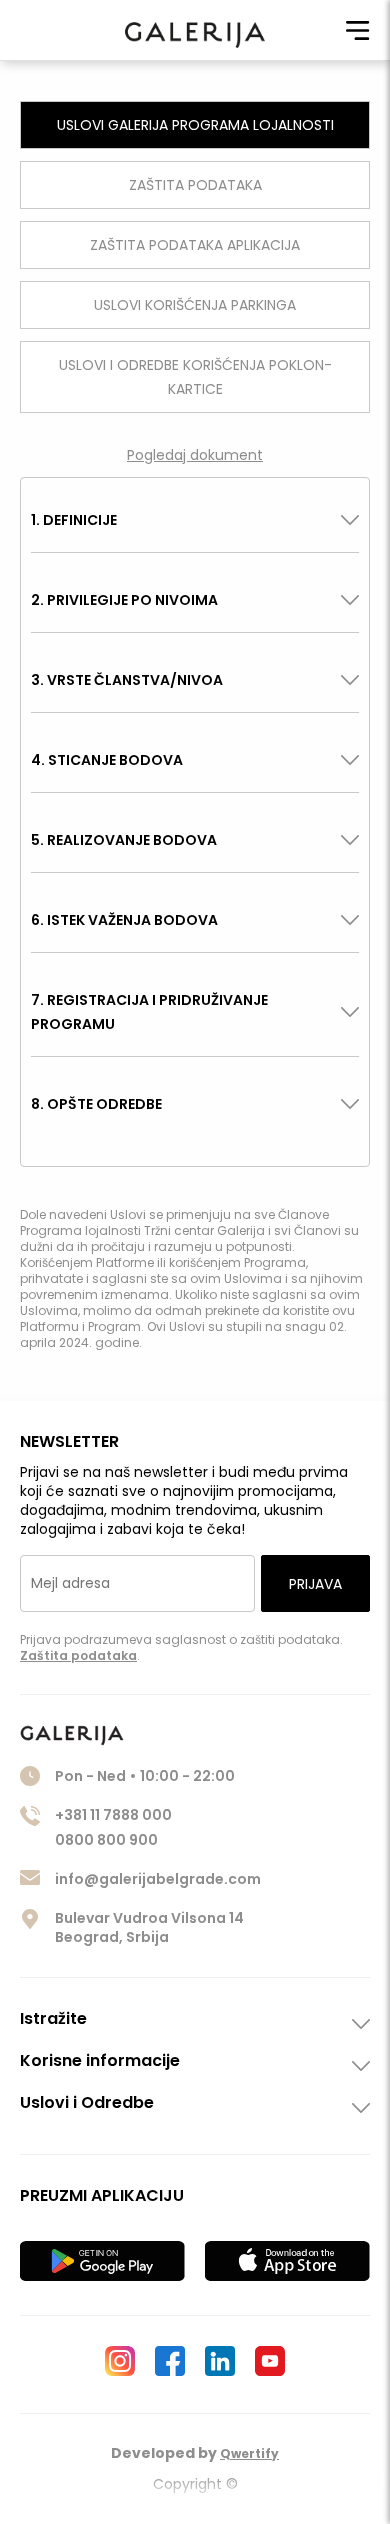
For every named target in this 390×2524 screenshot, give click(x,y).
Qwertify (249, 2453)
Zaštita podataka (78, 1655)
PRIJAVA (315, 1584)
